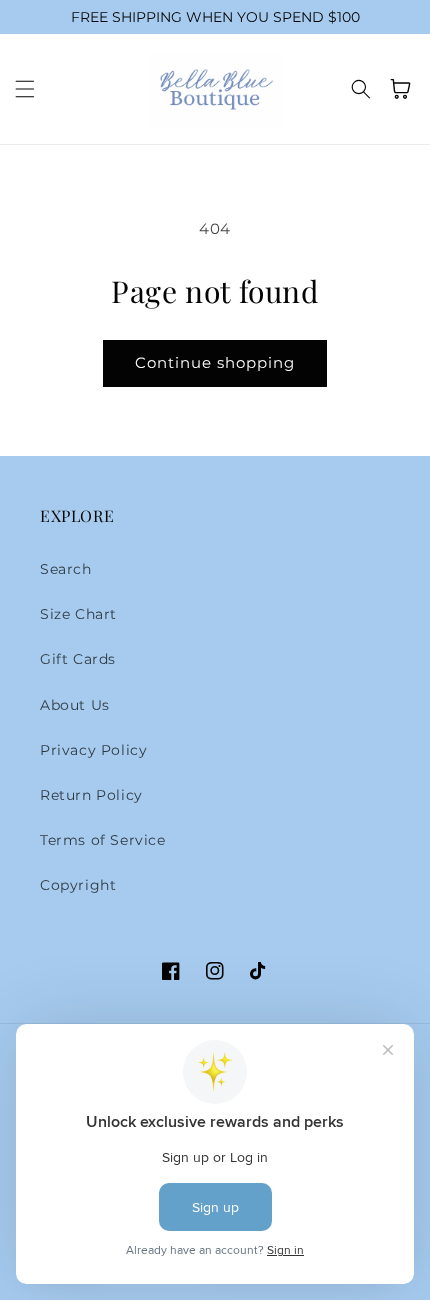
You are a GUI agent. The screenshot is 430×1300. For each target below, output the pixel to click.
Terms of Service (103, 840)
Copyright (78, 885)
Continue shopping (215, 362)
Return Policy (91, 795)
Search (66, 569)
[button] (25, 89)
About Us (75, 705)
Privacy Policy (93, 750)
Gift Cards (78, 659)
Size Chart (78, 614)
